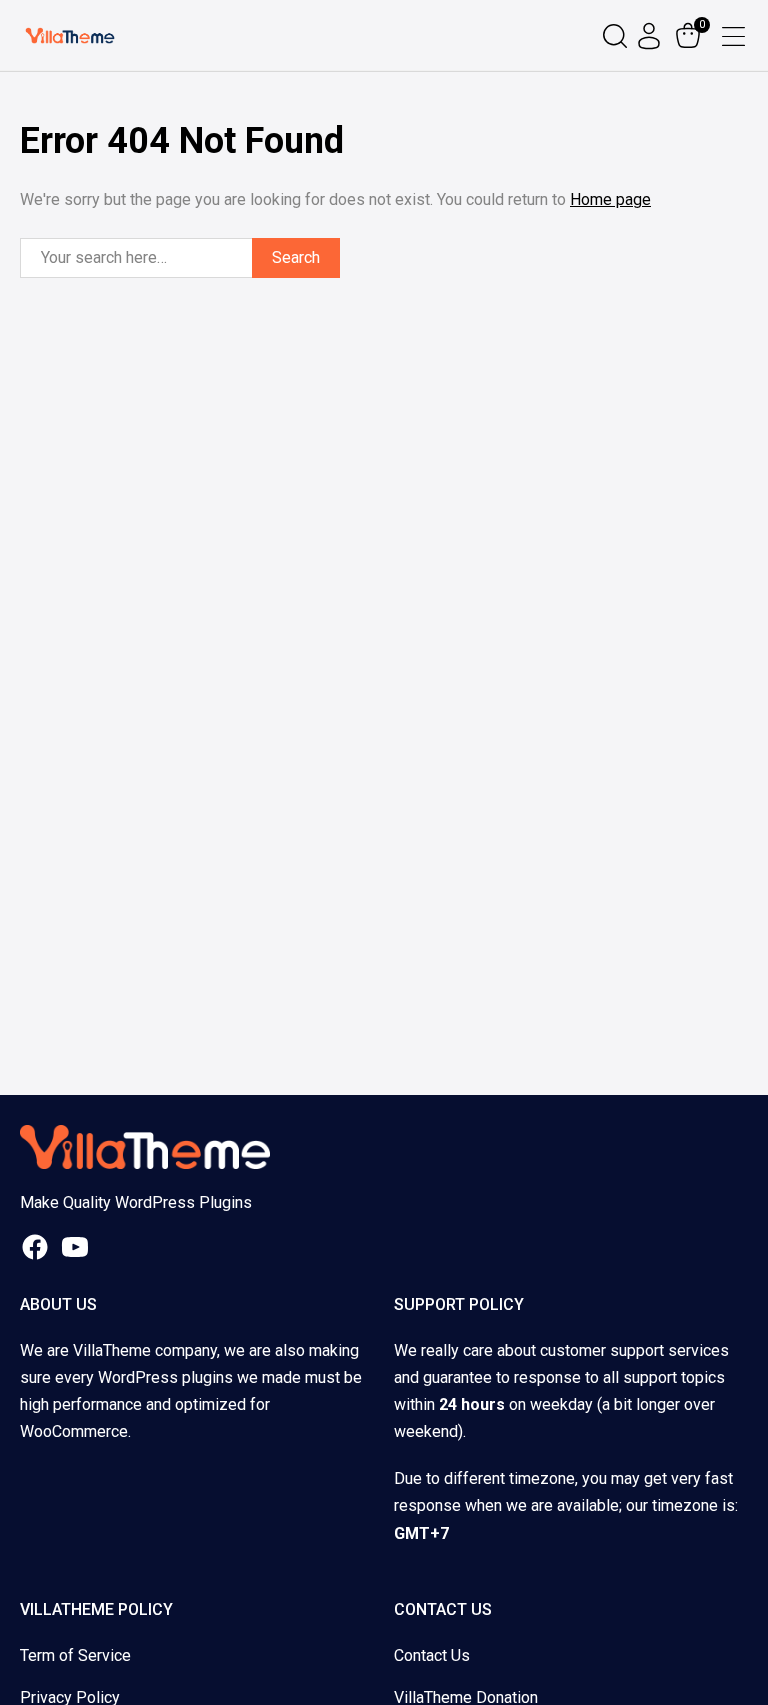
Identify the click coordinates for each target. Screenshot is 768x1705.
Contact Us (432, 1655)
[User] (651, 36)
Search (296, 257)
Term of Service (75, 1655)
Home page (610, 199)
